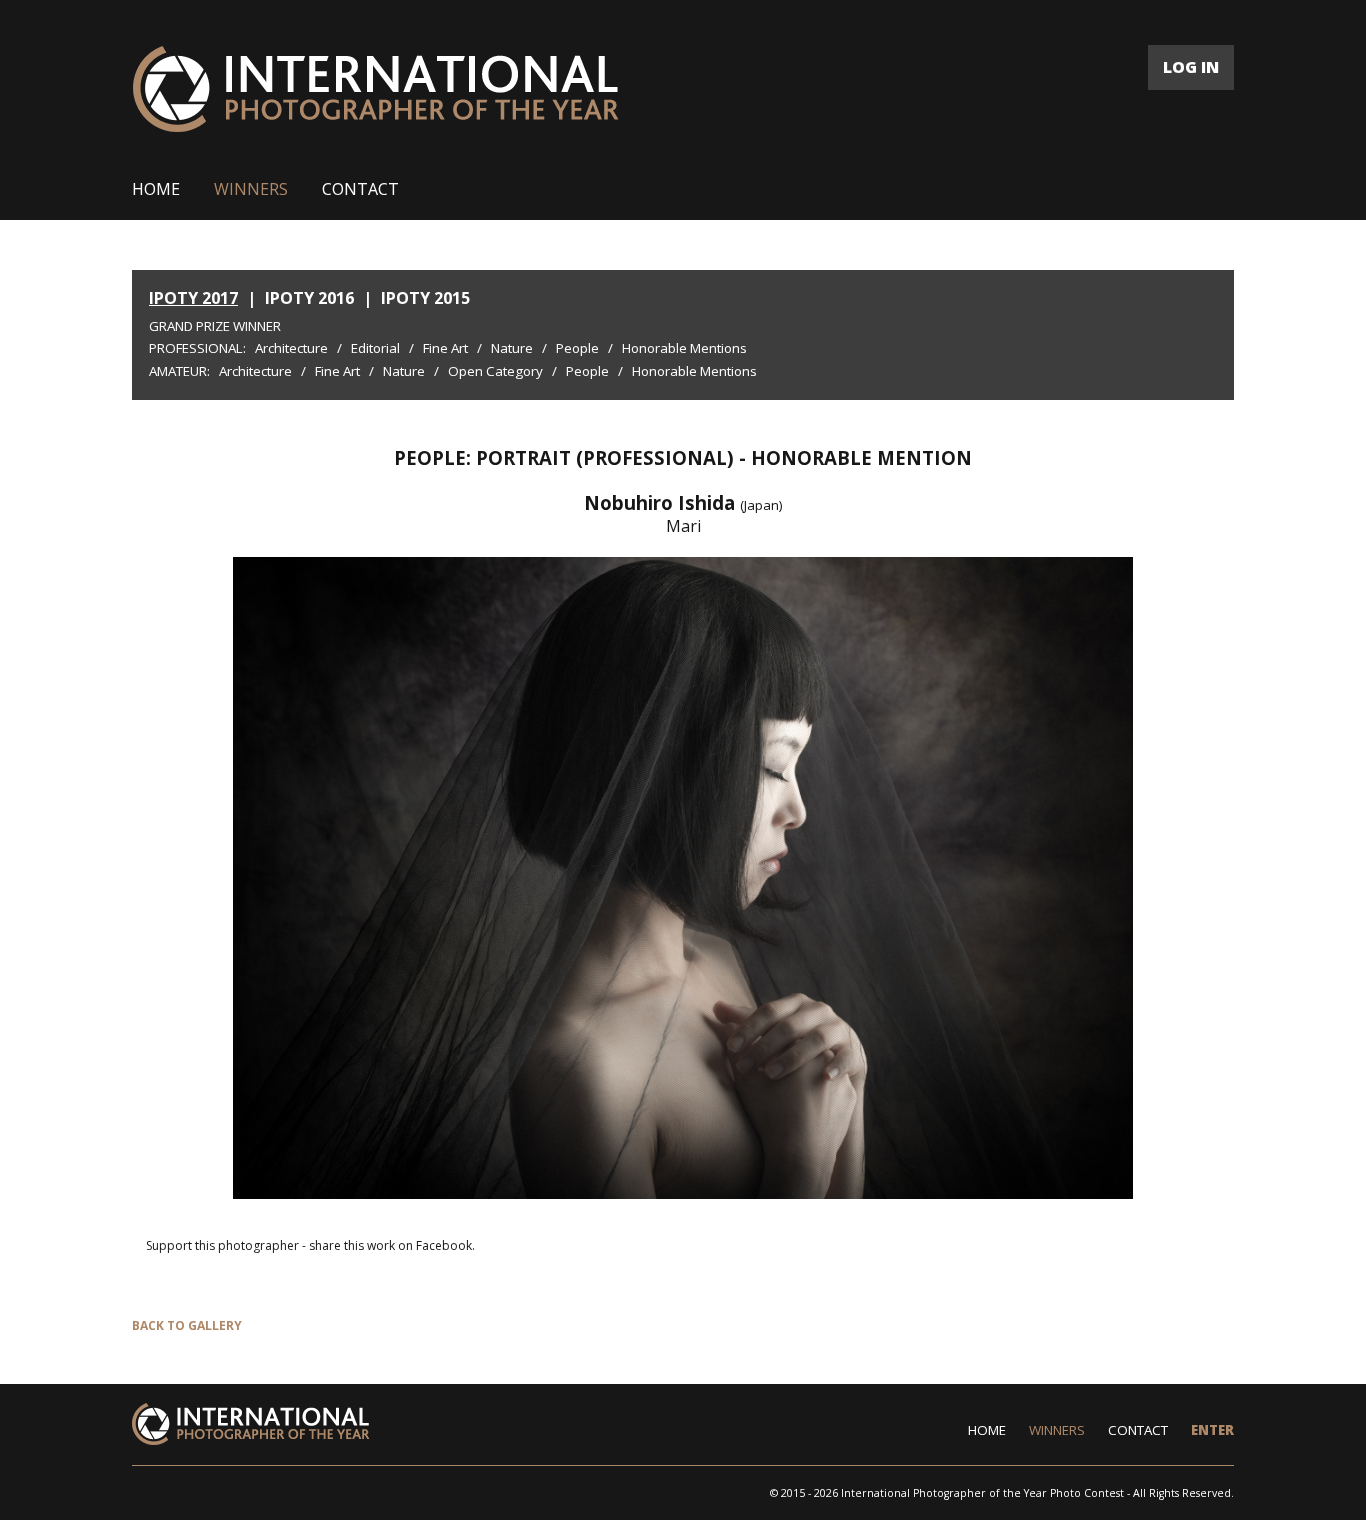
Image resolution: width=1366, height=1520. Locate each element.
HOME (156, 189)
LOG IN (1191, 67)
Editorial (375, 348)
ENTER (1212, 1430)
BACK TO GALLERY (187, 1325)
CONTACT (360, 189)
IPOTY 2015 (425, 298)
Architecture (291, 348)
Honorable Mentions (684, 348)
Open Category (495, 371)
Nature (512, 348)
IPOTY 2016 (309, 298)
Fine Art (445, 348)
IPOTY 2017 (193, 298)
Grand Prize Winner (215, 326)
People (577, 348)
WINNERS (251, 189)
